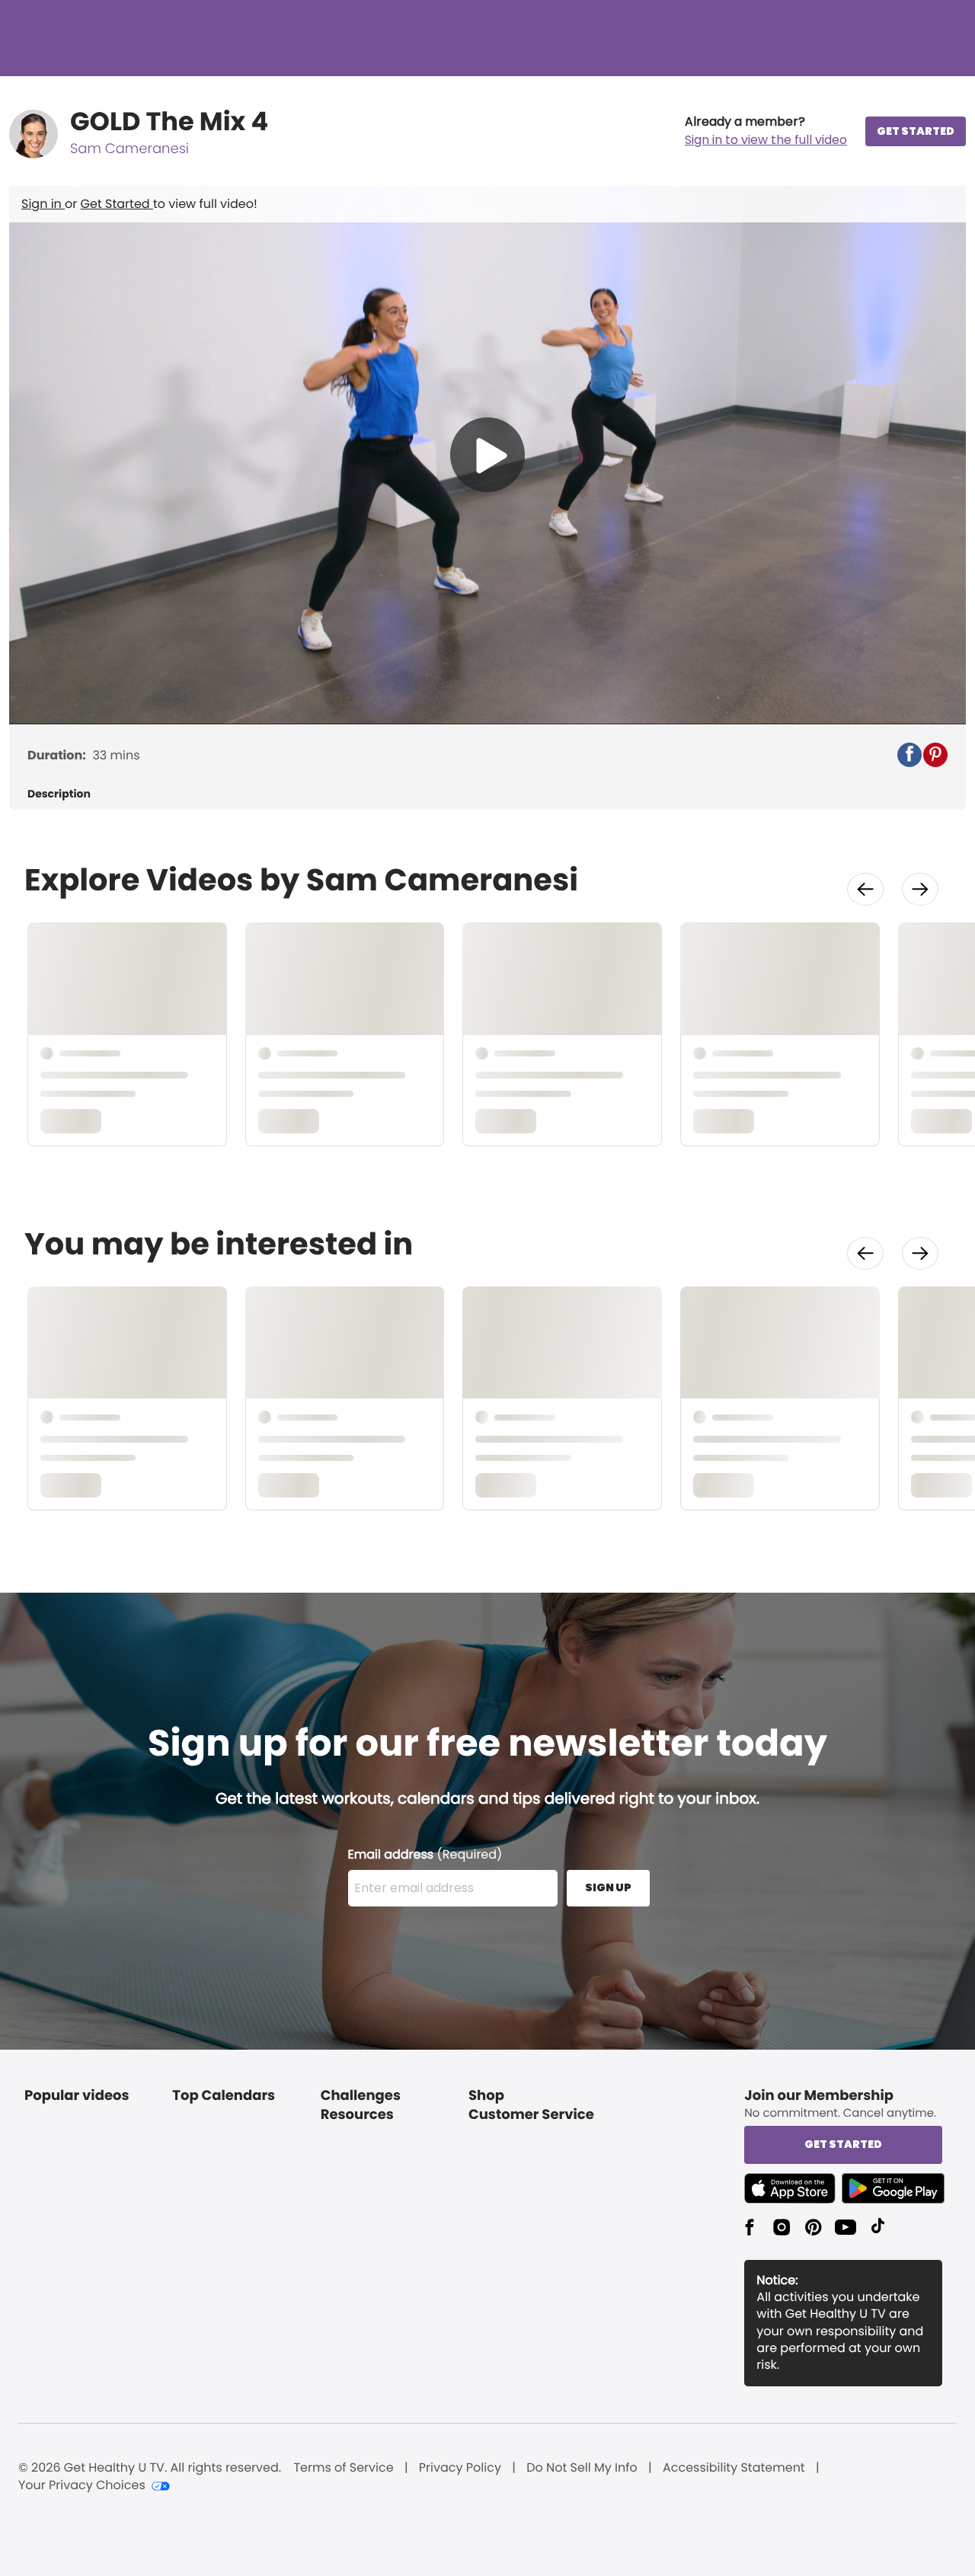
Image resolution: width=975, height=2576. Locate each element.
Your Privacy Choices (82, 2485)
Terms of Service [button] (343, 2468)
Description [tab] (59, 794)
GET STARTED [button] (916, 131)
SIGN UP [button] (608, 1887)
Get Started (117, 204)
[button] (766, 131)
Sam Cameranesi (129, 149)
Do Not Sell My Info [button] (582, 2468)
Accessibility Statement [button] (734, 2468)
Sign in (43, 204)
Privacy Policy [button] (460, 2468)
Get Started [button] (843, 2144)
